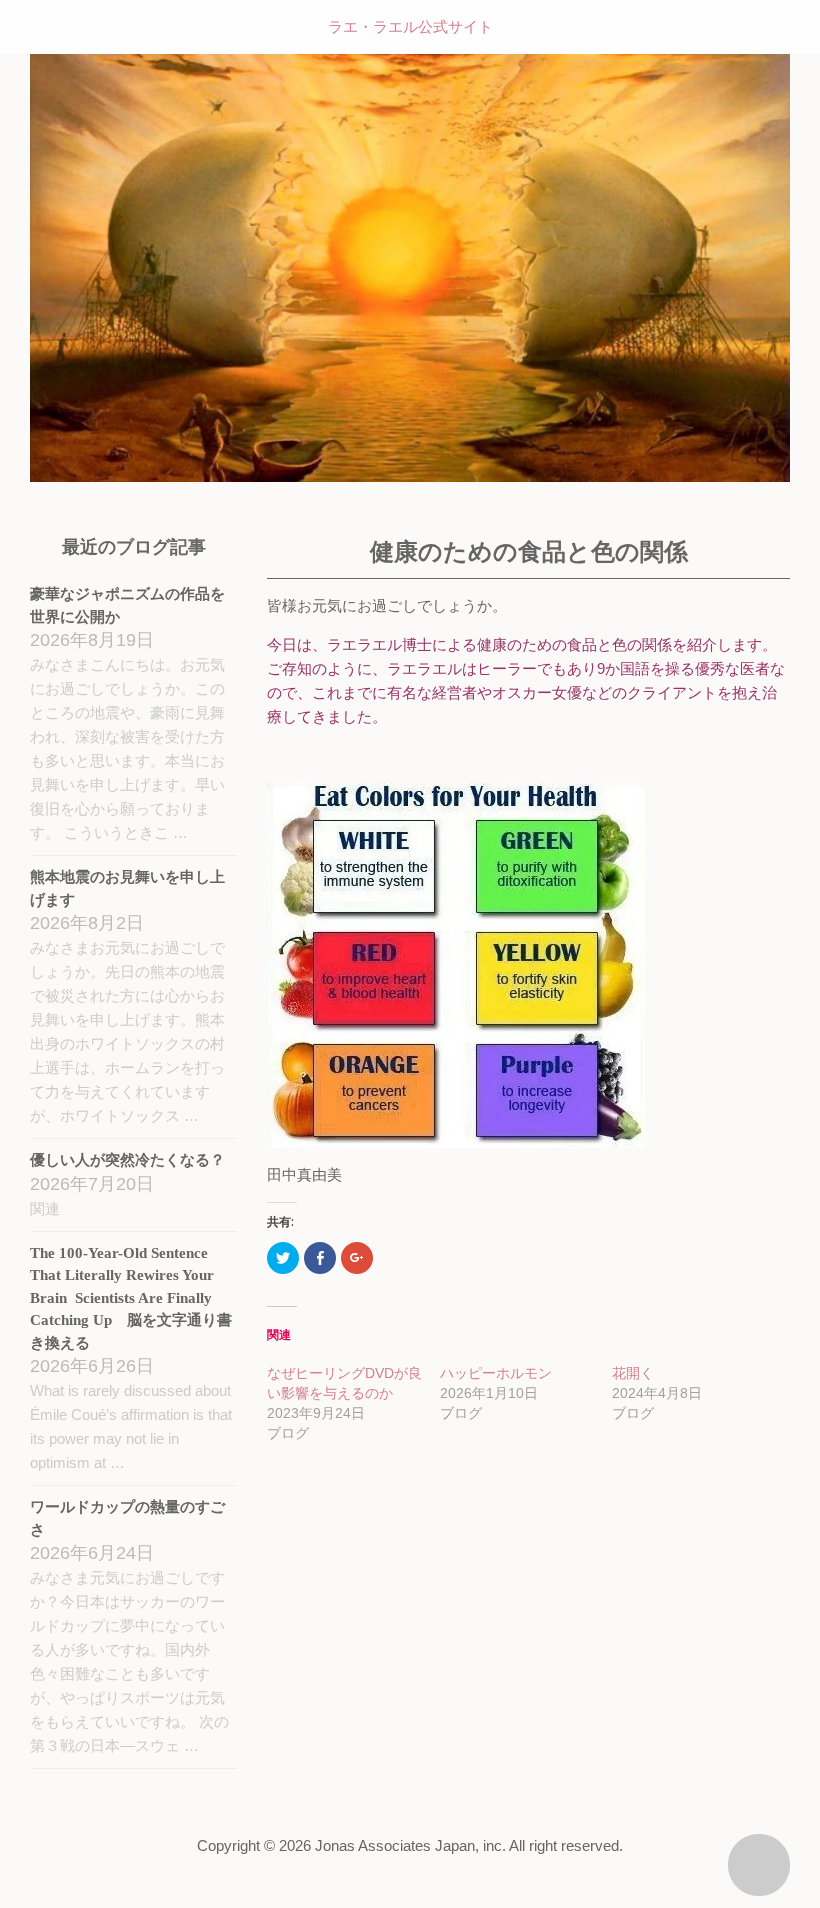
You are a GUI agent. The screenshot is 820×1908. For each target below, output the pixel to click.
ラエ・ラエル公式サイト (410, 26)
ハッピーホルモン (496, 1373)
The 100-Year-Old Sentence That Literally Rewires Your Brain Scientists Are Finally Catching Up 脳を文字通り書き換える (131, 1298)
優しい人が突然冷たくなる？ (127, 1160)
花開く (633, 1373)
